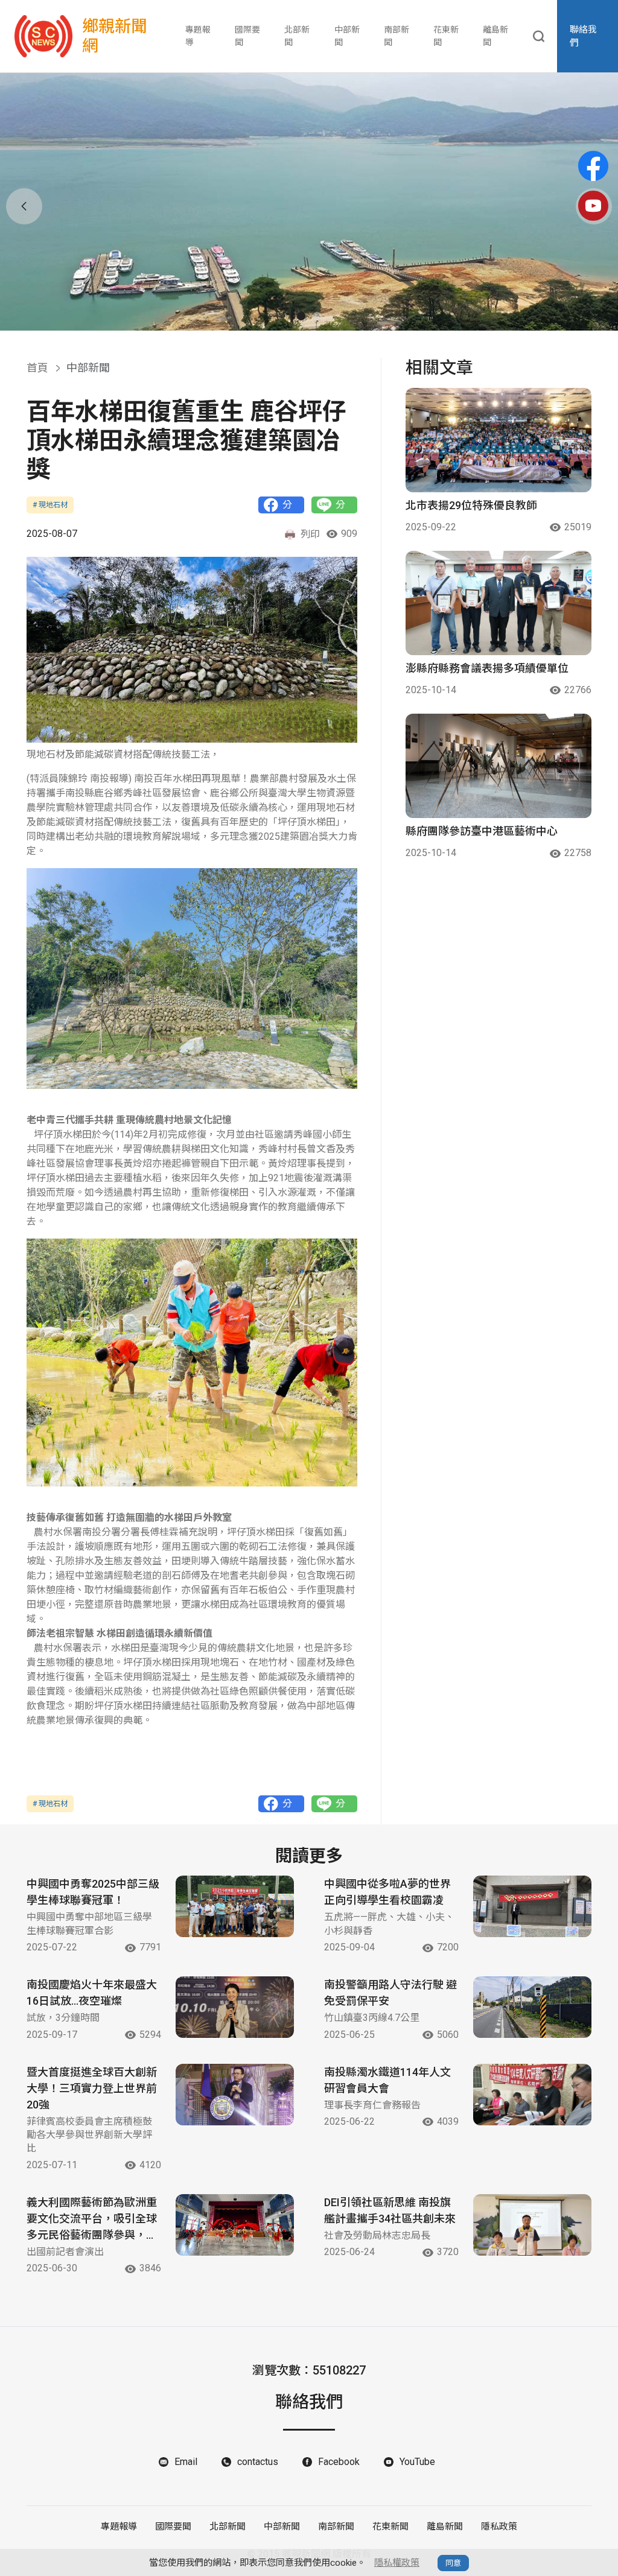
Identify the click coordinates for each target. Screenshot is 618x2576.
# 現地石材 (50, 505)
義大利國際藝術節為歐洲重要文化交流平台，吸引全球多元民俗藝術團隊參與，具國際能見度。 (92, 2219)
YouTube (417, 2462)
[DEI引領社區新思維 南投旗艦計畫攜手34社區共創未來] (532, 2225)
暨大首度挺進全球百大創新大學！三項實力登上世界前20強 (92, 2088)
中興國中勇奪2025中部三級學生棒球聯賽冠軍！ (93, 1892)
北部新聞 (297, 36)
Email (186, 2462)
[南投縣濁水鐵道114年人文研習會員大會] (532, 2095)
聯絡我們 (583, 36)
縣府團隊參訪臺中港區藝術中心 (482, 831)
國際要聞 (247, 36)
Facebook (339, 2462)
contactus (258, 2462)
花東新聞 (446, 36)
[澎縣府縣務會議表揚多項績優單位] (499, 603)
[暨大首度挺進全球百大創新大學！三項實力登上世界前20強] (235, 2095)
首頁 (37, 368)
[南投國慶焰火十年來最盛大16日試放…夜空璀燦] (235, 2007)
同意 (453, 2563)
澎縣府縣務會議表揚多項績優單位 (487, 668)
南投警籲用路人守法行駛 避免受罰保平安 (390, 1993)
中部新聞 (347, 36)
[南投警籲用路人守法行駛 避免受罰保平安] (532, 2007)
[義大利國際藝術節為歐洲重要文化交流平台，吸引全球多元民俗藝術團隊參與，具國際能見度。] (235, 2225)
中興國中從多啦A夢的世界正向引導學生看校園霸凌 (387, 1892)
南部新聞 (397, 36)
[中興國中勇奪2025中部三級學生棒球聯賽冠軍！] (235, 1906)
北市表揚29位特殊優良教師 (471, 505)
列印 (310, 534)
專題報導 (198, 36)
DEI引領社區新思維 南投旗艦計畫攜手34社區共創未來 (390, 2210)
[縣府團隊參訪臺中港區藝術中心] (499, 766)
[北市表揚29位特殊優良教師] (499, 440)
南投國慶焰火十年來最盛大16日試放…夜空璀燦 (92, 1993)
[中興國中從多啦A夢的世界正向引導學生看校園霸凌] (532, 1906)
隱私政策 (499, 2527)
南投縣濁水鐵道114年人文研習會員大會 (387, 2080)
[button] (301, 316)
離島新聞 (495, 36)
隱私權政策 (397, 2563)
